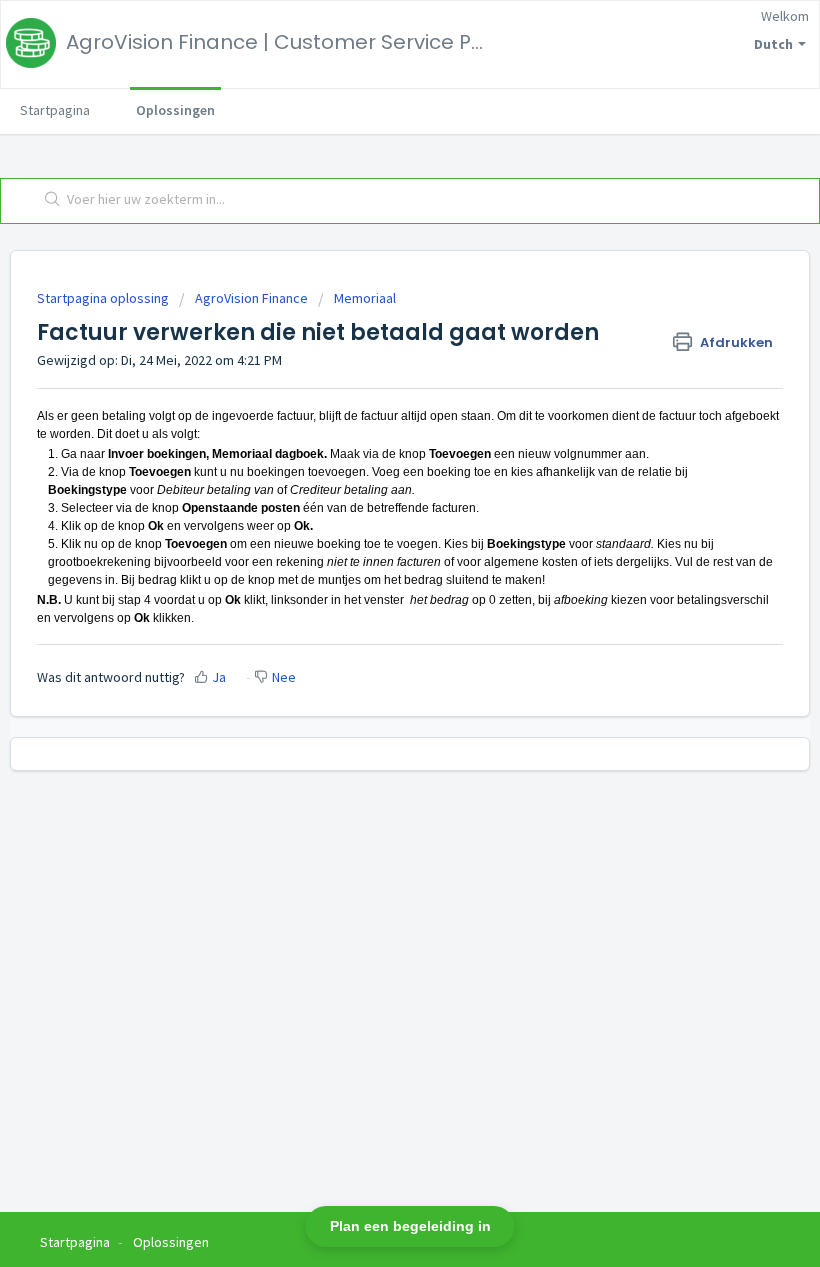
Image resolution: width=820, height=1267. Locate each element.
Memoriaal (365, 298)
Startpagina (55, 110)
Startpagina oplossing (104, 298)
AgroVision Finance (251, 298)
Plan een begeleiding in (410, 1226)
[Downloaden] (373, 624)
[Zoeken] (48, 201)
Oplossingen (175, 110)
